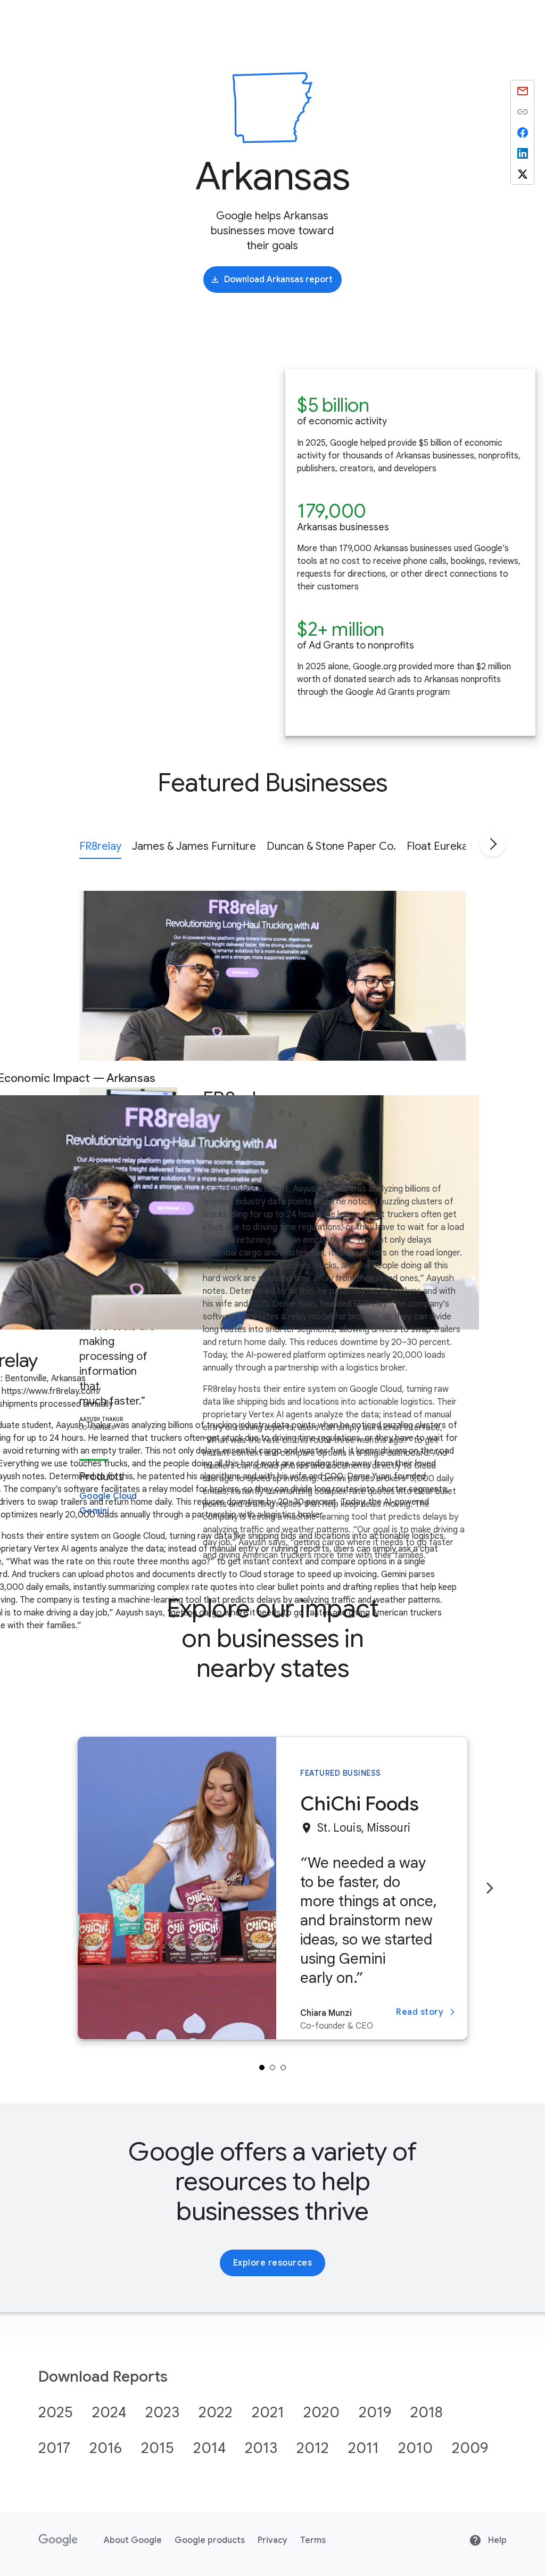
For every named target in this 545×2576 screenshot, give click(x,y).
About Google (133, 2540)
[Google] (58, 2540)
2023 (162, 2412)
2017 (54, 2448)
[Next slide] (490, 1888)
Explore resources (273, 2263)
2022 (216, 2412)
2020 (321, 2412)
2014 (209, 2448)
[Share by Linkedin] (522, 153)
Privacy (272, 2540)
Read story (420, 2012)
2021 (268, 2412)
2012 (313, 2448)
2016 (106, 2448)
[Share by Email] (522, 91)
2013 (261, 2448)
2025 (56, 2412)
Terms (313, 2540)
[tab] (100, 845)
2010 (415, 2448)
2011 (364, 2448)
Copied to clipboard (522, 112)
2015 (158, 2448)
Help (496, 2540)
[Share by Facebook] (522, 132)
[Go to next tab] (493, 844)
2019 (375, 2412)
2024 (109, 2412)
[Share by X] (522, 174)
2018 (427, 2412)
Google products (210, 2540)
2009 (470, 2448)
